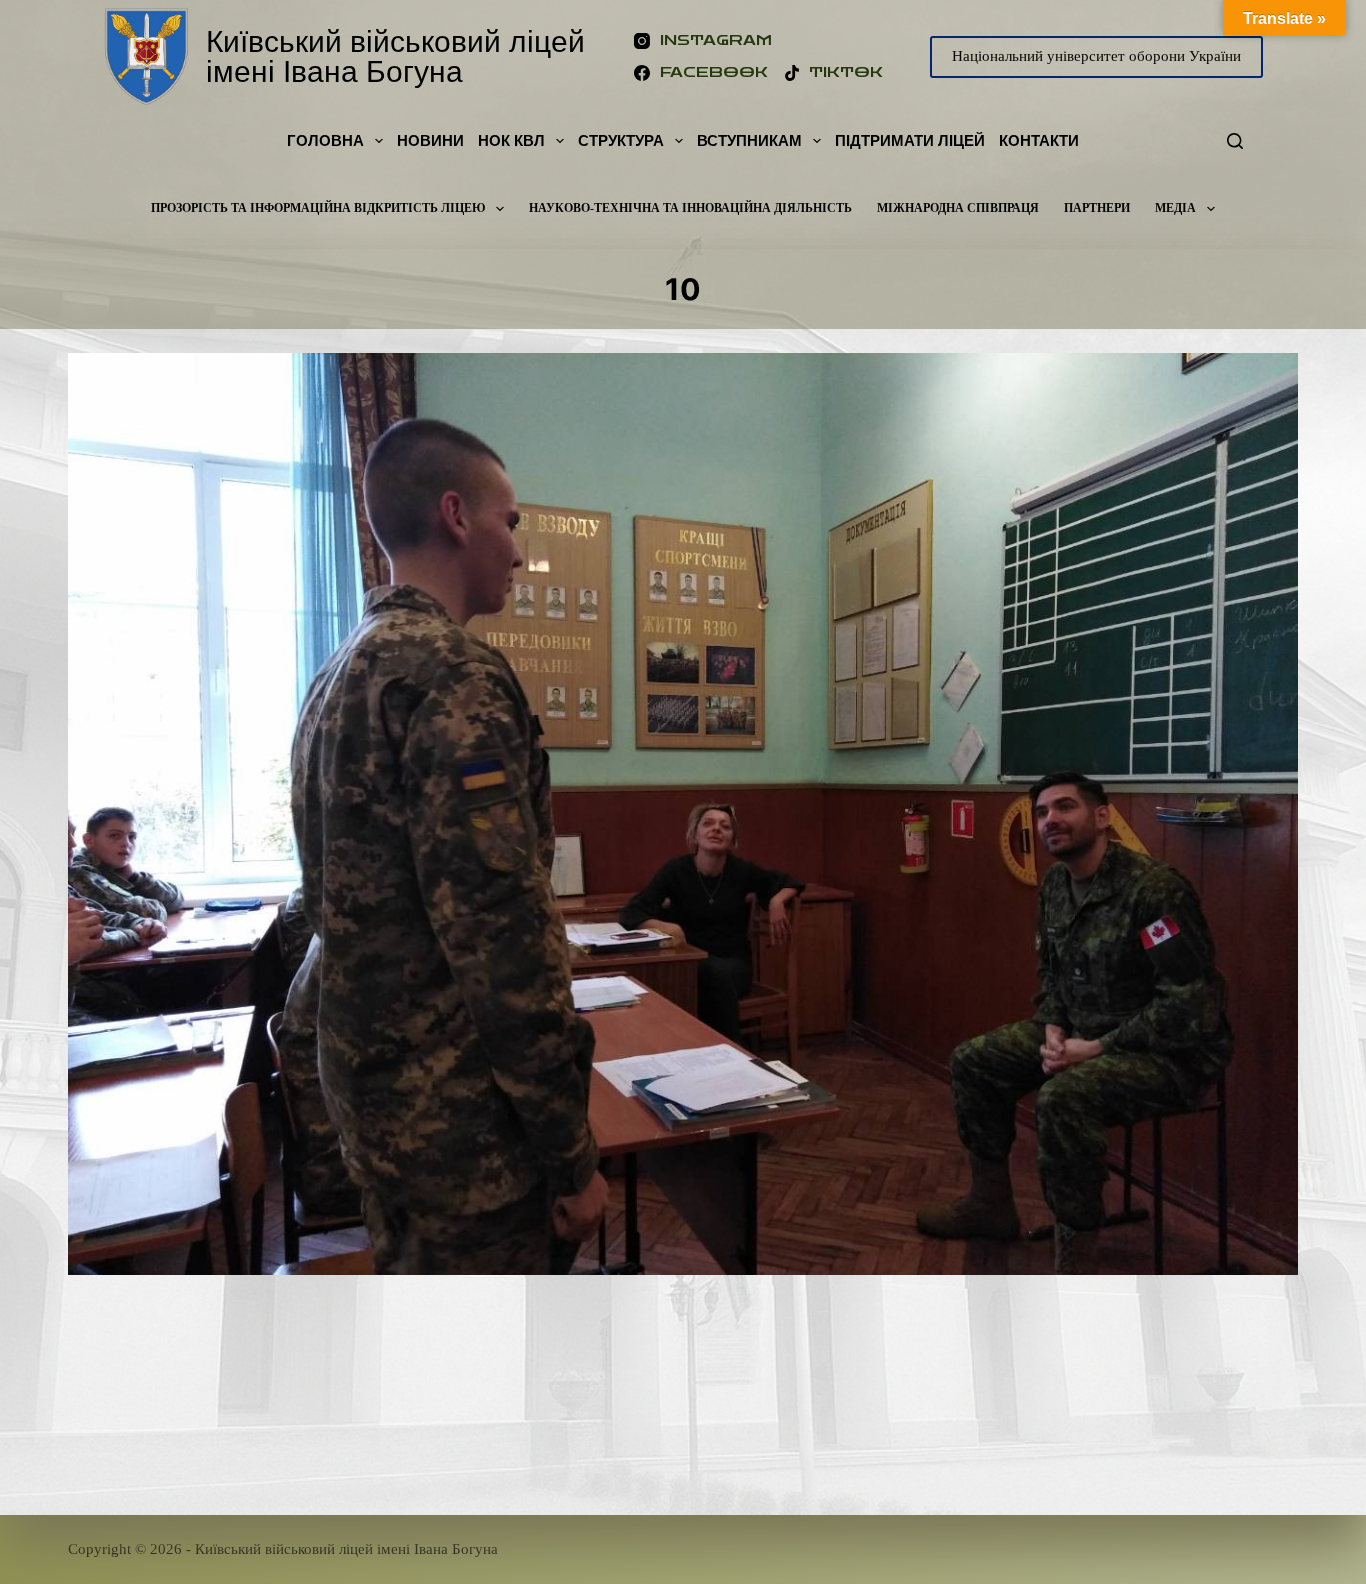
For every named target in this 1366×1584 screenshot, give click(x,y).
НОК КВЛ (511, 140)
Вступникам (749, 140)
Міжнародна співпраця (958, 208)
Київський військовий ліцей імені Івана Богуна (395, 56)
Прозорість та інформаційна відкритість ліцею (318, 208)
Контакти (1039, 140)
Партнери (1097, 208)
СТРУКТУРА (621, 140)
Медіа (1175, 208)
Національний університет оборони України (1096, 56)
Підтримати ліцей (910, 140)
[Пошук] (1235, 141)
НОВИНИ (430, 140)
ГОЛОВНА (325, 140)
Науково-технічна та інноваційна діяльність (690, 208)
